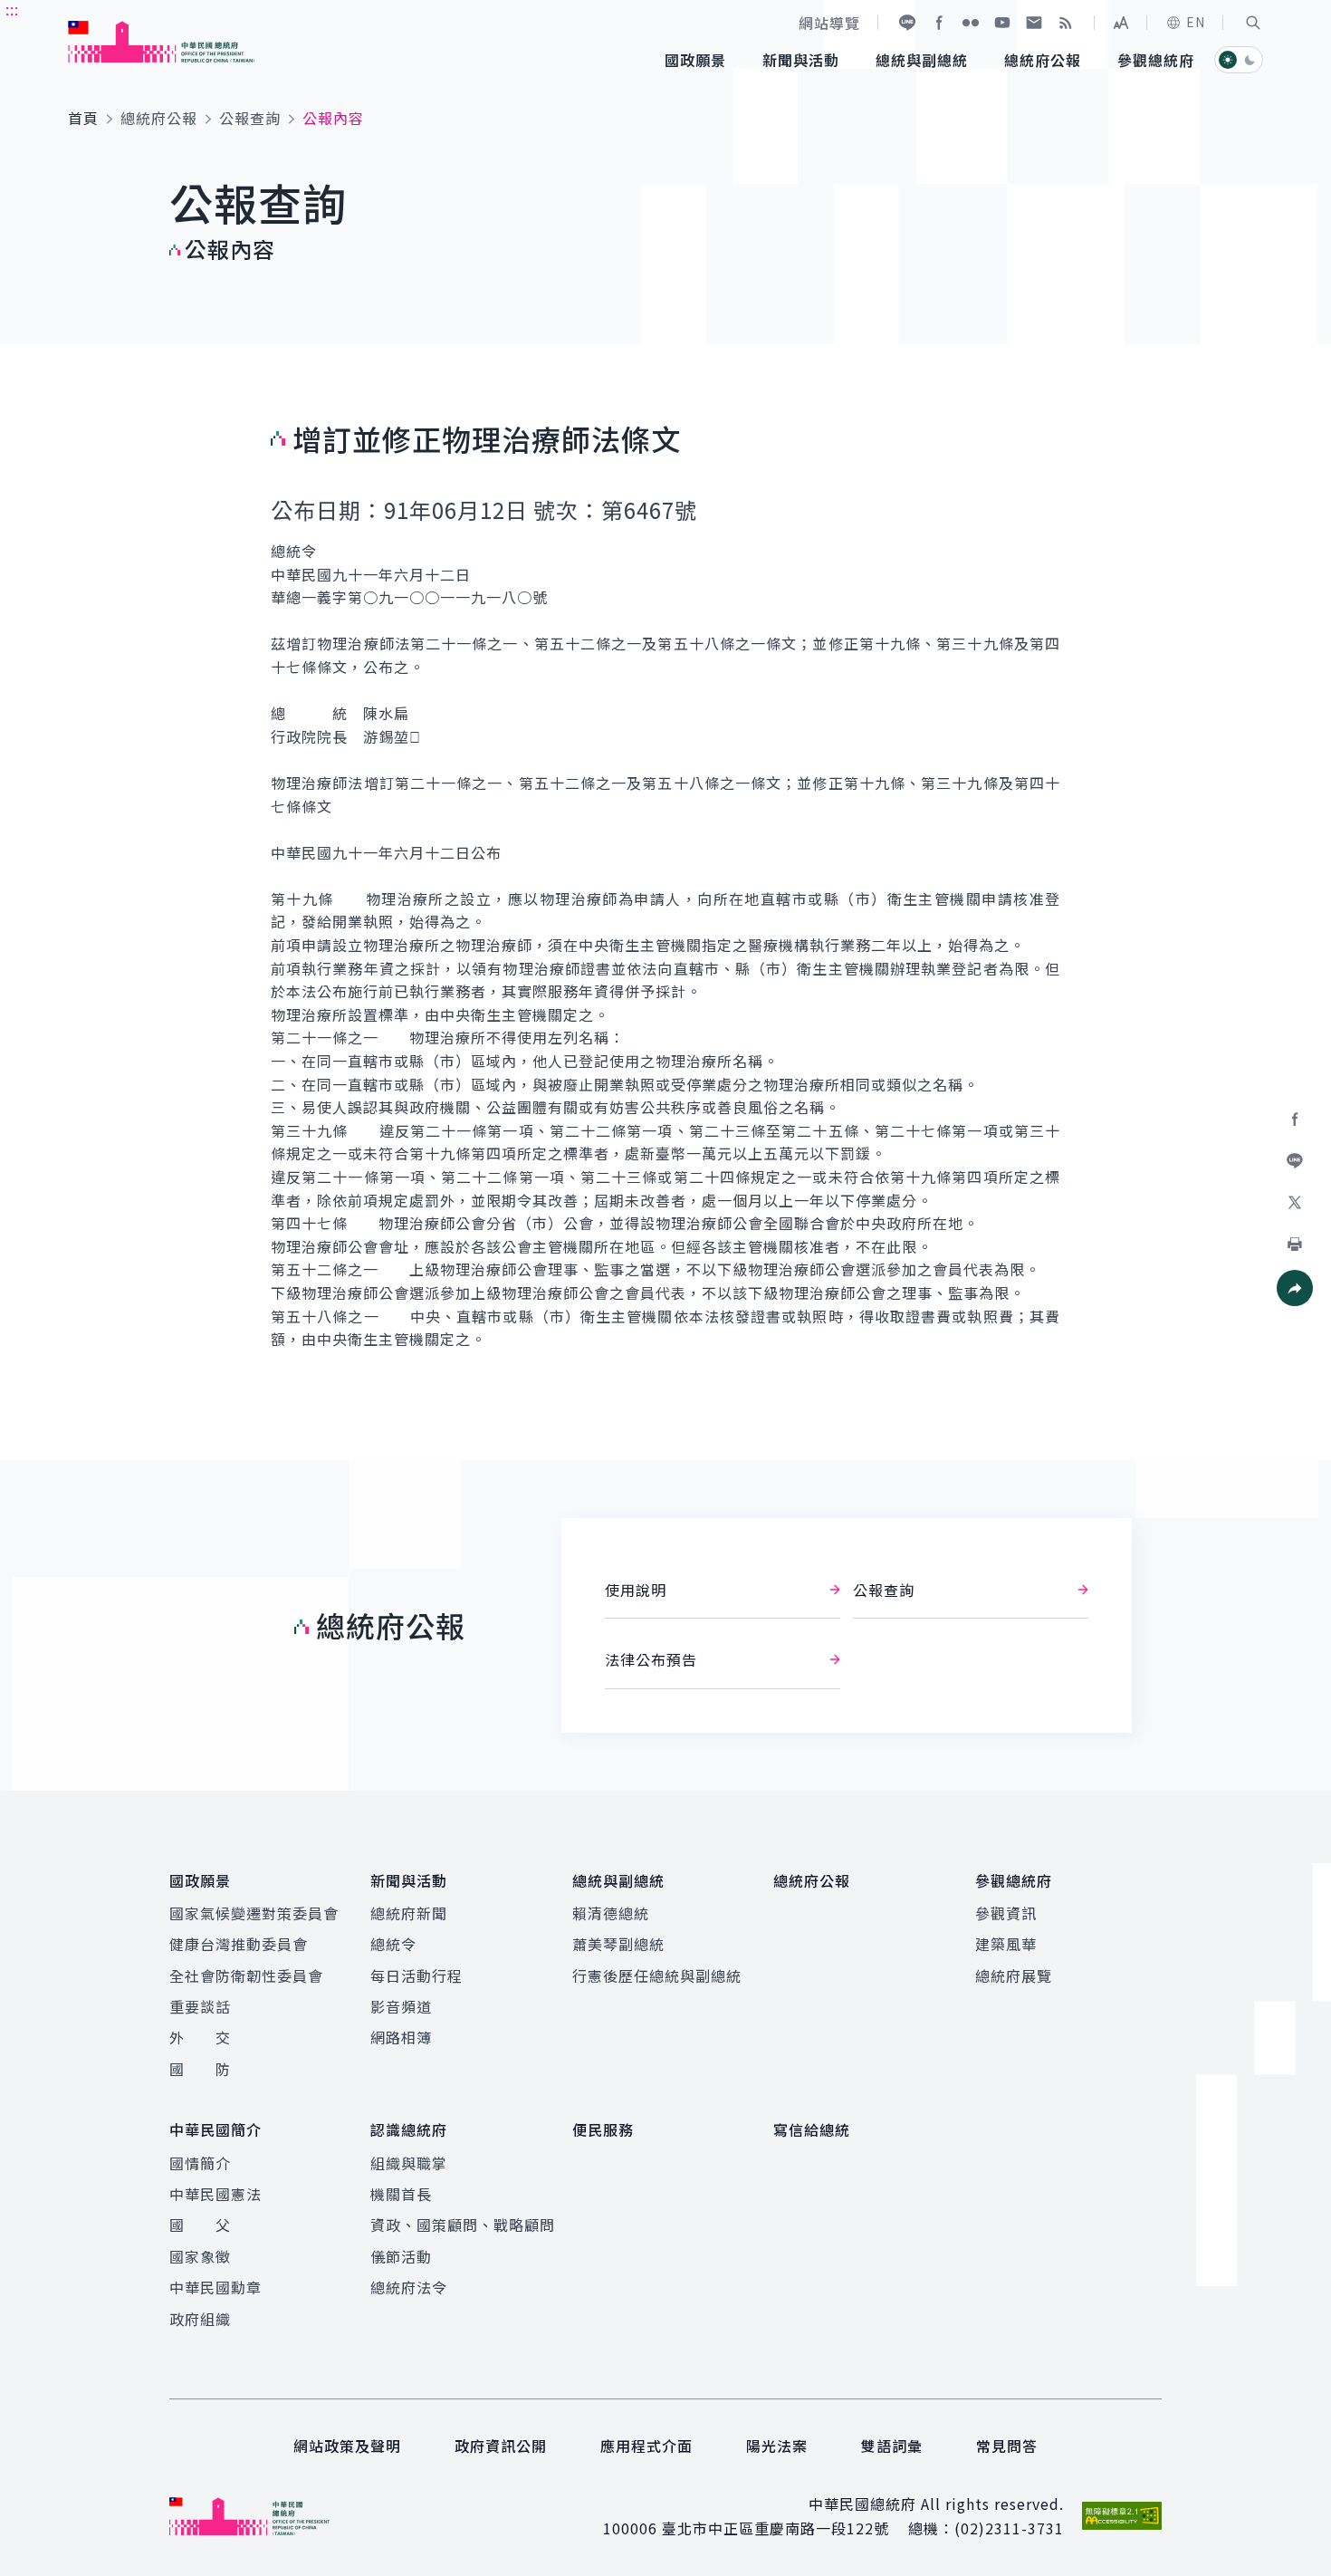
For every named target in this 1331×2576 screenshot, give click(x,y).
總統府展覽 (1014, 1975)
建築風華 (1006, 1944)
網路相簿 (401, 2037)
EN (1196, 22)
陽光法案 (777, 2446)
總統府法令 (409, 2287)
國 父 (200, 2225)
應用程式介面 (646, 2446)
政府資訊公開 (501, 2446)
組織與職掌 (409, 2163)
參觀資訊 (1006, 1913)
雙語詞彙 (892, 2446)
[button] (1253, 23)
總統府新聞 (409, 1913)
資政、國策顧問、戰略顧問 (463, 2225)
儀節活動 (401, 2256)
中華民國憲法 (215, 2194)
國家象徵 (200, 2256)
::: (12, 10)
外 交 (200, 2037)
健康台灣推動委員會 (239, 1944)
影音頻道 (401, 2006)
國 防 (200, 2069)
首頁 (83, 118)
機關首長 (401, 2194)
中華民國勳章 (215, 2287)
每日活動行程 (417, 1975)
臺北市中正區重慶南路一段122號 (776, 2528)
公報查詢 (250, 118)
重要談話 (200, 2006)
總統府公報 (159, 118)
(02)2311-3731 (1009, 2528)
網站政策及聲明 (347, 2446)
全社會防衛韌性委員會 (246, 1975)
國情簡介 (200, 2163)
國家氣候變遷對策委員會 (254, 1913)
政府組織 (200, 2319)
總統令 (393, 1944)
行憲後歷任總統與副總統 (657, 1975)
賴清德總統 (611, 1913)
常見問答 (1007, 2446)
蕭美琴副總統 (618, 1944)
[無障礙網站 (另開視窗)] (1122, 2516)
